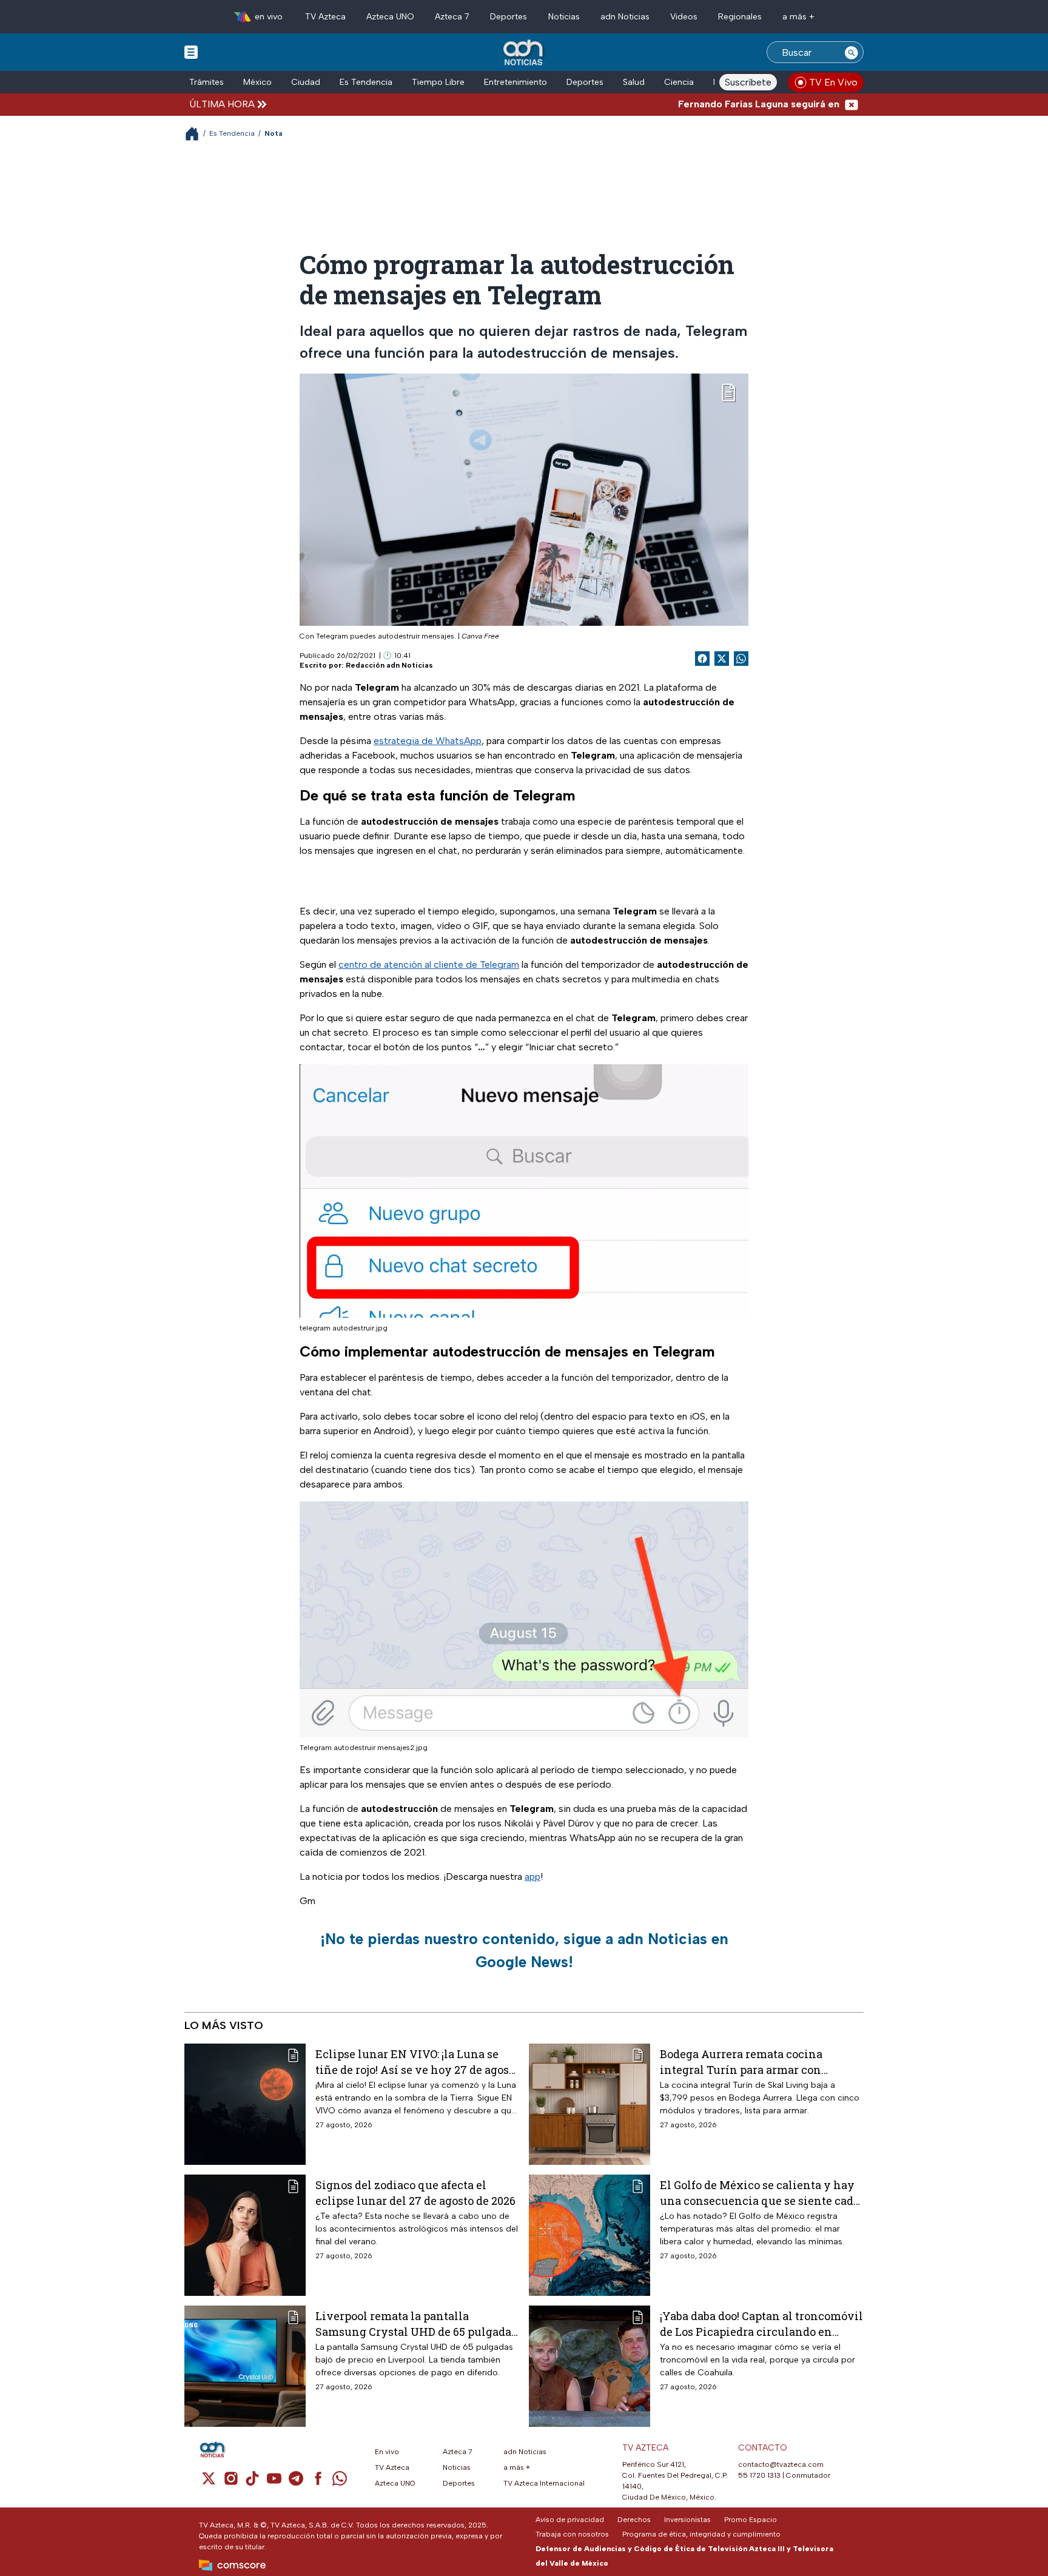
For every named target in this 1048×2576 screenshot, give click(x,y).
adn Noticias (625, 17)
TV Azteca (325, 17)
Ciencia (679, 82)
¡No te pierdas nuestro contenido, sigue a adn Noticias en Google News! (524, 1950)
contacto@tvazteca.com (781, 2464)
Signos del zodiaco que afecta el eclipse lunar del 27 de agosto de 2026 (415, 2192)
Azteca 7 (452, 17)
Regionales (740, 17)
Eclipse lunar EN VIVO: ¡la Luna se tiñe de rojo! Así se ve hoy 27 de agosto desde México (417, 2061)
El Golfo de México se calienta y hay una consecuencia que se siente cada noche (760, 2192)
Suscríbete (748, 82)
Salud (634, 82)
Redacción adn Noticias (389, 665)
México (257, 82)
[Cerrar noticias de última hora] (851, 104)
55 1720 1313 (759, 2475)
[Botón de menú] (191, 52)
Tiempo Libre (438, 82)
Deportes (509, 17)
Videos (684, 17)
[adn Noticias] (524, 53)
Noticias (564, 17)
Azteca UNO (390, 17)
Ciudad (306, 82)
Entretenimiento (516, 82)
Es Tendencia (366, 82)
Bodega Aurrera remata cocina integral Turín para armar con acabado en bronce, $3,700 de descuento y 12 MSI (741, 2061)
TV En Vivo (833, 82)
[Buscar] (851, 52)
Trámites (207, 82)
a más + (798, 17)
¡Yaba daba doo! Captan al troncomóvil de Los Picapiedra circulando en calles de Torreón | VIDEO (761, 2323)
